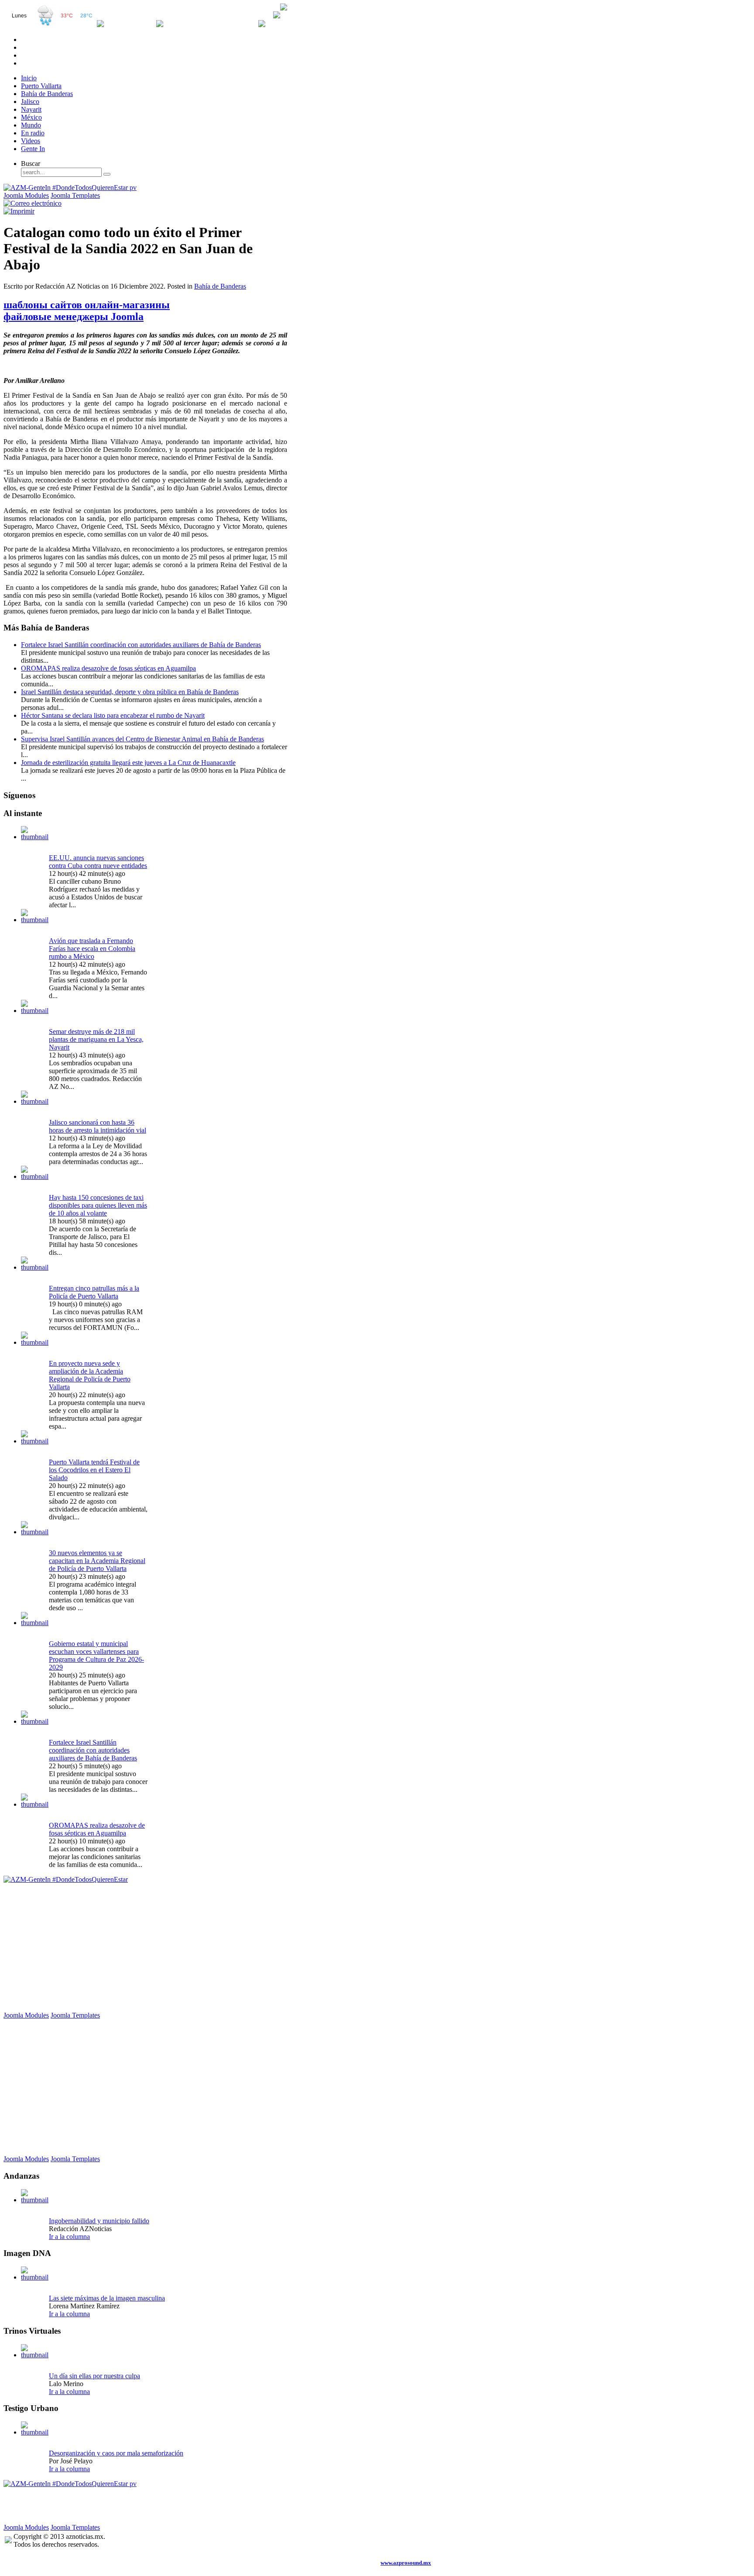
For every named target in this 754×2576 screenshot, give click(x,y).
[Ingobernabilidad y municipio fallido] (35, 2200)
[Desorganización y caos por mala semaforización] (35, 2432)
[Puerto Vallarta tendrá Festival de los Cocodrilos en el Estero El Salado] (35, 1441)
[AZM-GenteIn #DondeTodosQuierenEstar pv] (70, 188)
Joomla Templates (75, 195)
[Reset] (107, 174)
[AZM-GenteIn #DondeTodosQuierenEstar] (66, 1879)
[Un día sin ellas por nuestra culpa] (35, 2355)
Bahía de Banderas (220, 286)
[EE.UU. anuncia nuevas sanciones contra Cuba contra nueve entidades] (35, 837)
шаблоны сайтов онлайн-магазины (87, 305)
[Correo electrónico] (33, 203)
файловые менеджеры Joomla (74, 317)
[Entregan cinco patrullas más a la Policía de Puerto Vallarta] (35, 1267)
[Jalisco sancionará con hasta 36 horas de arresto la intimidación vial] (35, 1101)
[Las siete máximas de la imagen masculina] (35, 2277)
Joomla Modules (26, 195)
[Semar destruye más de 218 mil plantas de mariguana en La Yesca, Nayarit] (35, 1011)
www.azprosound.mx (406, 2563)
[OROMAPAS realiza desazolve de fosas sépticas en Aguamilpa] (35, 1804)
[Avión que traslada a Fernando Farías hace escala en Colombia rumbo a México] (35, 920)
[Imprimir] (19, 211)
